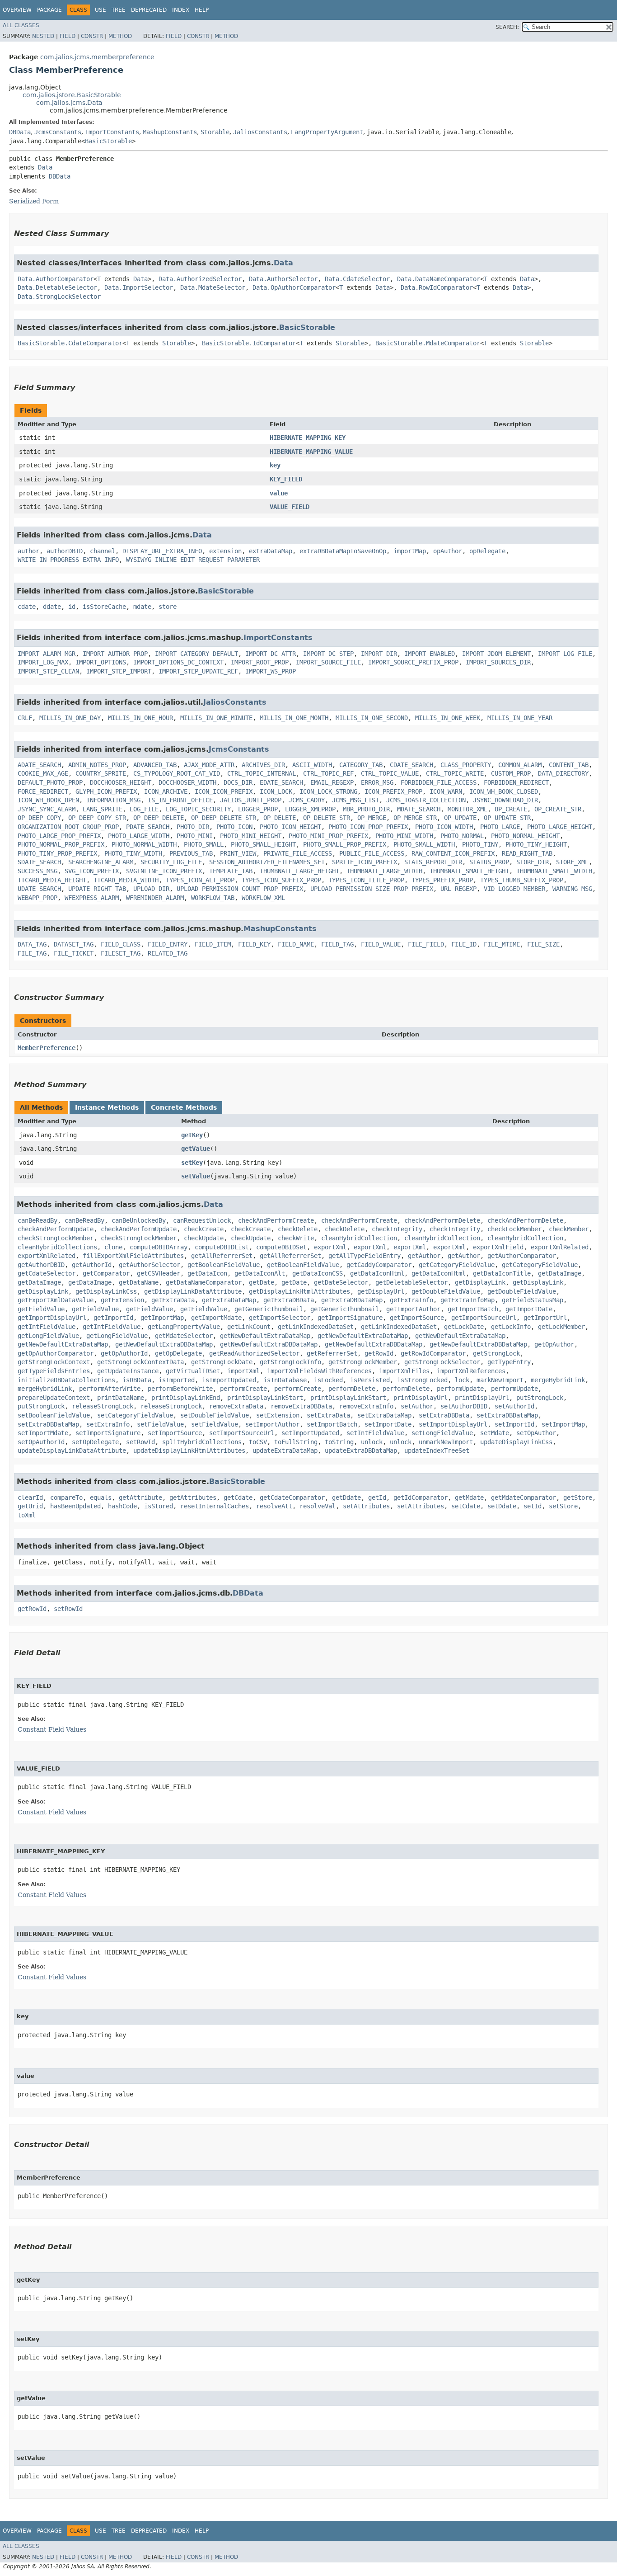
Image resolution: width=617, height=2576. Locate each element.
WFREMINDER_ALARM (155, 898)
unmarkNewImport (446, 1442)
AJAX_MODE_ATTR (209, 765)
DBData (20, 132)
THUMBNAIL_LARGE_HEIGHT (299, 871)
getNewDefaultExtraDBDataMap (164, 1344)
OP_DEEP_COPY (39, 818)
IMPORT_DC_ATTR (271, 654)
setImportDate (388, 1424)
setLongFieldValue (442, 1433)
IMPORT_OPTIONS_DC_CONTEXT (178, 662)
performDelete (352, 1389)
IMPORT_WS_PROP (271, 671)
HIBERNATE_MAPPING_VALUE (311, 452)
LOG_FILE (144, 809)
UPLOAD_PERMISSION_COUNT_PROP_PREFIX (240, 889)
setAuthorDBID (464, 1406)
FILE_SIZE (543, 944)
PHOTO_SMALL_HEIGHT (263, 844)
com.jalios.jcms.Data (69, 103)
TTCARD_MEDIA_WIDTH (126, 880)
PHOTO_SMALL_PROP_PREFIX (345, 844)
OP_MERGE (372, 818)
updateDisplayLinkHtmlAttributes (189, 1450)
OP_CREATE (511, 809)
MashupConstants (170, 132)
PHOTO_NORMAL (462, 836)
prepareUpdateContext (54, 1398)
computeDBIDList (222, 1247)
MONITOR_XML (467, 809)
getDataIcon (207, 1273)
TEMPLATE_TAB (231, 871)
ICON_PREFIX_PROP (393, 791)
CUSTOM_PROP (511, 773)
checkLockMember (514, 1229)
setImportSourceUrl (242, 1433)
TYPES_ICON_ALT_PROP (200, 880)
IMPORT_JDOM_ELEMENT (496, 654)
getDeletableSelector (411, 1282)
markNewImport (500, 1380)
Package (49, 10)
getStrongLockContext (54, 1362)
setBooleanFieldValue (54, 1415)
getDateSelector (341, 1282)
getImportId (113, 1318)
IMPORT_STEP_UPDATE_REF (198, 671)
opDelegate (487, 551)
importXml (243, 1371)
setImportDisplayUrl (453, 1424)
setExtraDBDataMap (507, 1415)
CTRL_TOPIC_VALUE (390, 773)
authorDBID (65, 551)
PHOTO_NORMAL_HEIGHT (525, 836)
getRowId (379, 1353)
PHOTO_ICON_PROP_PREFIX (368, 827)
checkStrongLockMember (56, 1238)
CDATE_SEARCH (411, 765)
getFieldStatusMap (533, 1300)
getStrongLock (496, 1353)
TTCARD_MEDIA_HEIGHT (52, 880)
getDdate (346, 1498)
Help (202, 10)
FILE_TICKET (74, 953)
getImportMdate (216, 1318)
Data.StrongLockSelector (59, 297)
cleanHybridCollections (57, 1247)
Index (181, 10)
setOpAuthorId (41, 1442)
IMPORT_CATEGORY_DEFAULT (196, 654)
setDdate (502, 1506)
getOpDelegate (178, 1353)
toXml (27, 1515)
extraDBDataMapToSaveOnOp (343, 551)
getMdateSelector (184, 1336)
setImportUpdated (310, 1433)
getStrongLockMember (363, 1362)
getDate (262, 1282)
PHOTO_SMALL (204, 844)
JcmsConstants (58, 132)
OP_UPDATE (460, 818)
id (72, 607)
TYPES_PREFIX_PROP (442, 880)
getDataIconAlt (260, 1273)
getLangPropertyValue (184, 1327)
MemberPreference (47, 1048)
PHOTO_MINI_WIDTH (404, 836)
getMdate (469, 1498)
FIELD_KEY (254, 944)
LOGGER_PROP (258, 809)
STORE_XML (572, 862)
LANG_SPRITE (103, 809)
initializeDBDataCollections (66, 1380)
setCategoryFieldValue (135, 1415)
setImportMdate (43, 1433)
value (279, 493)
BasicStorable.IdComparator (249, 343)
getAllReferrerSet (222, 1256)
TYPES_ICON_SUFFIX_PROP (281, 880)
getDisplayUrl (381, 1291)
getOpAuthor (554, 1344)
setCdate (466, 1506)
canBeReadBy (37, 1220)
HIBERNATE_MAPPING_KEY (308, 438)
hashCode (122, 1506)
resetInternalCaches (215, 1506)
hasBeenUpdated (75, 1506)
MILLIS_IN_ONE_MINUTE (216, 718)
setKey (192, 1163)
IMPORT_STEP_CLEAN (48, 671)
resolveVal (318, 1506)
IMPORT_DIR (379, 654)
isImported (177, 1380)
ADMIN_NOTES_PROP (97, 765)
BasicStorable (108, 141)
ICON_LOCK (276, 791)
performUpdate (460, 1389)
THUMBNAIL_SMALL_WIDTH (554, 871)
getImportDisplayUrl (52, 1318)
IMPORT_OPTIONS (101, 662)
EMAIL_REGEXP (332, 782)
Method (120, 36)
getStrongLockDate (222, 1362)
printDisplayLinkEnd (186, 1398)
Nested (43, 36)
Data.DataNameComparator (439, 279)
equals (101, 1498)
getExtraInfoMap (467, 1300)
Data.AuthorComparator (56, 279)
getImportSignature (350, 1318)
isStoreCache (104, 607)
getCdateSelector (47, 1273)
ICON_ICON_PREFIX (224, 791)
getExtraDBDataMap (352, 1300)
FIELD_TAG (337, 944)
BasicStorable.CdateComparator (70, 343)
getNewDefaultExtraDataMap (265, 1336)
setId (533, 1506)
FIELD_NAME (296, 944)
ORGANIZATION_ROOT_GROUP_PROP (68, 827)
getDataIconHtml (377, 1273)
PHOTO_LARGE (500, 827)
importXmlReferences (471, 1371)
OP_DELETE (280, 818)
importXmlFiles (404, 1371)
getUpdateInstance (128, 1371)
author (28, 551)
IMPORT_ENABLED (430, 654)
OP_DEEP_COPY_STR (97, 818)
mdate (142, 607)
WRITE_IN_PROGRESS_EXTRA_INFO (68, 560)
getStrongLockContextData (140, 1362)
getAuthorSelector (150, 1265)
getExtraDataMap (229, 1300)
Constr (92, 36)
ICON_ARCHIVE (166, 791)
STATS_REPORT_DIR (433, 862)
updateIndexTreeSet (437, 1450)
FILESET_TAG (121, 953)
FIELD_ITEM (213, 944)
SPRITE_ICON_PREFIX (365, 862)
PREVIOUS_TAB (191, 853)
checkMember (569, 1229)
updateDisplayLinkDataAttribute (72, 1450)
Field (68, 36)
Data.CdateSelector (357, 279)
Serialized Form (34, 201)
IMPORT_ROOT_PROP (260, 662)
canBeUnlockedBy (139, 1220)
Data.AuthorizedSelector (200, 279)
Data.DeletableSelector (57, 287)
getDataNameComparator (204, 1282)
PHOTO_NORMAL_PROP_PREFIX (61, 844)
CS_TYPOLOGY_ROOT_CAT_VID (177, 773)
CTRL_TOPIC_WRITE (455, 773)
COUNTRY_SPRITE (101, 773)
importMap (410, 551)
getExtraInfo (411, 1300)
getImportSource (417, 1318)
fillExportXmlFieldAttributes (133, 1256)
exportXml (330, 1247)
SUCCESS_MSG (37, 871)
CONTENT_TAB (569, 765)
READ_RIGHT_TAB (527, 853)
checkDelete (298, 1229)
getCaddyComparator (379, 1265)
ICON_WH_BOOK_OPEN (48, 800)
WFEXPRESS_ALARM (92, 898)
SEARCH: (507, 27)
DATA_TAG (32, 944)
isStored (159, 1506)
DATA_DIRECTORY (563, 773)
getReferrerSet (332, 1353)
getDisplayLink (480, 1282)
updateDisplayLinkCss (516, 1442)
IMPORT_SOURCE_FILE (328, 662)
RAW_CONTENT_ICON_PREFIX (453, 853)
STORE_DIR (533, 862)
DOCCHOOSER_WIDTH (187, 782)
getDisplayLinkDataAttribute (193, 1291)
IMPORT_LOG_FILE (565, 654)
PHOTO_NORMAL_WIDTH (144, 844)
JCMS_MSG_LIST (355, 800)
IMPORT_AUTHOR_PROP (115, 654)
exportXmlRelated (560, 1247)
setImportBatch (332, 1424)
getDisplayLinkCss (106, 1291)
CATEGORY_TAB (361, 765)
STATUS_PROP (489, 862)
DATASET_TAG (74, 944)
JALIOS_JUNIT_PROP (251, 800)
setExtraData (328, 1415)
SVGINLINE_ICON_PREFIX (164, 871)
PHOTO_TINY (480, 844)
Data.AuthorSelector (283, 279)
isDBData (137, 1380)
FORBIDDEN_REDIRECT (516, 782)
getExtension (122, 1300)
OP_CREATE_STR (558, 809)
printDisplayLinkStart (265, 1398)
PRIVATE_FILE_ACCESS (298, 853)
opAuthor (448, 551)
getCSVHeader (159, 1273)
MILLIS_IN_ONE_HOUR (140, 718)
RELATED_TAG (168, 953)
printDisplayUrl (421, 1398)
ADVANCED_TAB (155, 765)
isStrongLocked (422, 1380)
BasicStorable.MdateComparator (428, 343)
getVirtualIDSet (193, 1371)
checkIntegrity (397, 1229)
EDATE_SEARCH (281, 782)
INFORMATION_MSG (113, 800)
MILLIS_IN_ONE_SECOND (372, 718)
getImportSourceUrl (484, 1318)
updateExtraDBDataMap (361, 1450)
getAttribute (140, 1498)
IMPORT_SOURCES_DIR (498, 662)
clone (113, 1247)
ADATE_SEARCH (39, 765)
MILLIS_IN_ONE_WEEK (448, 718)
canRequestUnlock (202, 1220)
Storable (215, 132)
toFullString (296, 1442)
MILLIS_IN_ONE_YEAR (520, 718)
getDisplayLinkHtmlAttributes (299, 1291)
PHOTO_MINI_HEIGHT (251, 836)
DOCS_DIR (238, 782)
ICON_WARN (446, 791)
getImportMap (162, 1318)
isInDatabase (285, 1380)
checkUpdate (204, 1238)
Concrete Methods (184, 1107)
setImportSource (175, 1433)
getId (377, 1498)
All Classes (21, 25)
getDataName (139, 1282)
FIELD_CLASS (121, 944)
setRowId (140, 1442)
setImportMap (563, 1424)
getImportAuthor (413, 1309)
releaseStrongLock (103, 1406)
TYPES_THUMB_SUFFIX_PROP (522, 880)
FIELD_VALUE (381, 944)
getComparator (106, 1273)
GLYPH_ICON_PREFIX (106, 791)
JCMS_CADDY (307, 800)
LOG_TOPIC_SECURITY (198, 809)
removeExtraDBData (301, 1406)
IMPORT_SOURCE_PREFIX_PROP (413, 662)
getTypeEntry (509, 1362)
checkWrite (296, 1238)
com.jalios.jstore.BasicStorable (72, 95)
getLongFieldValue (48, 1336)
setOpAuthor (536, 1433)
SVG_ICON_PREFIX (92, 871)
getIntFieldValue (47, 1327)
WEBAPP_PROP (37, 898)
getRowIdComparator (433, 1353)
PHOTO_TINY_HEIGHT (536, 844)
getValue (196, 1149)
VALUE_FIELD (290, 507)
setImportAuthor (272, 1424)
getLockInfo (511, 1327)
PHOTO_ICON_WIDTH (444, 827)
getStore (578, 1498)
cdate (27, 607)
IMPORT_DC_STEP (328, 654)
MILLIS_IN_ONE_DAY (70, 718)
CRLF (25, 718)
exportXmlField (498, 1247)
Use (100, 10)
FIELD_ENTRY (168, 944)
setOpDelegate (95, 1442)
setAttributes (366, 1506)
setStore (563, 1506)
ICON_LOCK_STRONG (328, 791)
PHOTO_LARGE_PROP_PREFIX (59, 836)
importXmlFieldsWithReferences (319, 1371)
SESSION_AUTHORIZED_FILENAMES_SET (267, 862)
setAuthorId (514, 1406)
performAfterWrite (110, 1389)
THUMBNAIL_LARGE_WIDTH (384, 871)
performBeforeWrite (180, 1389)
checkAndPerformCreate (276, 1220)
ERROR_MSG (377, 782)
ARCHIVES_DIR (263, 765)
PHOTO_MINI (195, 836)
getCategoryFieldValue (457, 1265)
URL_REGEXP (458, 889)
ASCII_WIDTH (312, 765)
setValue (196, 1176)
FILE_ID (464, 944)
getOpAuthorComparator (56, 1353)
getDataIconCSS (318, 1273)
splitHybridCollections (202, 1442)
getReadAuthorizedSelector (254, 1353)
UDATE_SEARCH (39, 889)
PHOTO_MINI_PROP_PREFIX (328, 836)
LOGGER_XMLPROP (310, 809)
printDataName (121, 1398)
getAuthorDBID (41, 1265)
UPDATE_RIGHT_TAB (97, 889)
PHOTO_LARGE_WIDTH (139, 836)
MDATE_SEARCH (419, 809)
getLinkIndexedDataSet (316, 1327)
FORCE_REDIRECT (43, 791)
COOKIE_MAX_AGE (43, 773)
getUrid (30, 1506)
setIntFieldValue (375, 1433)
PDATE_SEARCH (148, 827)
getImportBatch (473, 1309)
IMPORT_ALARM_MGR (47, 654)
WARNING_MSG (572, 889)
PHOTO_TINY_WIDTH (133, 853)
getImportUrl (545, 1318)
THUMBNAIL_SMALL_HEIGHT (469, 871)
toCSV (258, 1442)
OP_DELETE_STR (327, 818)
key (275, 465)
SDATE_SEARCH (39, 862)
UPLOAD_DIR (151, 889)
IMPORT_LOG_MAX (43, 662)
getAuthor (424, 1256)
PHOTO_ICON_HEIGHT (290, 827)
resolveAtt (274, 1506)
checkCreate (204, 1229)
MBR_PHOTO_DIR (366, 809)
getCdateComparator (292, 1498)
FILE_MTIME (502, 944)
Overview (17, 10)
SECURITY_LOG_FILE (171, 862)
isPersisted (370, 1380)
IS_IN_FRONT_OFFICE (180, 800)
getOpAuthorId (124, 1353)
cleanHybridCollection (359, 1238)
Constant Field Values (52, 1729)
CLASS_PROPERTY (466, 765)
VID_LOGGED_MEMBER (514, 889)
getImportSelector (280, 1318)
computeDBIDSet (281, 1247)
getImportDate (529, 1309)
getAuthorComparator (522, 1256)
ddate (52, 607)
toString (339, 1442)
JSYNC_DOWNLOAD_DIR (505, 800)
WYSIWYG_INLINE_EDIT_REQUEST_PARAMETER (193, 560)
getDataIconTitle (502, 1273)
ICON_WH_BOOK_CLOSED (504, 791)
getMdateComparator (524, 1498)
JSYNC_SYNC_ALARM (47, 809)
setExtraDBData (444, 1415)
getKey (192, 1135)
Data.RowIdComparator (437, 287)
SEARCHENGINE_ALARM (101, 862)
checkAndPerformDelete (442, 1220)
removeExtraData (236, 1406)
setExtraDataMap (384, 1415)
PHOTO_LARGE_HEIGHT (560, 827)
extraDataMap (271, 551)
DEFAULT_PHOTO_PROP (50, 782)
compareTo (66, 1498)
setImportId (514, 1424)
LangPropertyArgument (327, 132)
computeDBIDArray (159, 1247)
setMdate (495, 1433)
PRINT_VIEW (238, 853)
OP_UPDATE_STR (507, 818)
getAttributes (193, 1498)
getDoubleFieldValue (446, 1291)
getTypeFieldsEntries (54, 1371)
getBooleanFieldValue (224, 1265)
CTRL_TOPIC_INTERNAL (262, 773)
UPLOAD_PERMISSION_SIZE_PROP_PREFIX (372, 889)
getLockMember (561, 1327)
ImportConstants (112, 132)
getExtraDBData (289, 1300)
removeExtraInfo (366, 1406)
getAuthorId (92, 1265)
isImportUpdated (229, 1380)
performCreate (243, 1389)
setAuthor (417, 1406)
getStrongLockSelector (442, 1362)
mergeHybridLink (558, 1380)
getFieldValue (41, 1309)
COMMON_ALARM (520, 765)
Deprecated (149, 10)
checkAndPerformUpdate (56, 1229)
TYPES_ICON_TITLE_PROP (366, 880)
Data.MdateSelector (213, 287)
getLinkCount (249, 1327)
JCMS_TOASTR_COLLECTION (426, 800)
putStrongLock (540, 1398)
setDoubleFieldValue (215, 1415)
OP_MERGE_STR (415, 818)
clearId (30, 1498)
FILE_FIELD (426, 944)
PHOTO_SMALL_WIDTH (424, 844)
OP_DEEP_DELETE (159, 818)
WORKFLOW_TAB (213, 898)
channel (103, 551)
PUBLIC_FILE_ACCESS (372, 853)
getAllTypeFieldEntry (365, 1256)
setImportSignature (108, 1433)
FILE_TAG (32, 953)
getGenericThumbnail (269, 1309)
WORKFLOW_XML (263, 898)
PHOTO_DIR (193, 827)
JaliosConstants (260, 132)
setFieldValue (160, 1424)
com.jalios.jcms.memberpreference (97, 57)
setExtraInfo (108, 1424)
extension (225, 551)
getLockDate (464, 1327)
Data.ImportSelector (139, 287)
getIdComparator (421, 1498)
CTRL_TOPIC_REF (328, 773)
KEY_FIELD (286, 479)
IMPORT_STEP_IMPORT (119, 671)
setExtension (278, 1415)
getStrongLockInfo (290, 1362)
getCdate (238, 1498)
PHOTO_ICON (234, 827)
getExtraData (173, 1300)
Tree (119, 10)
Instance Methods (107, 1107)
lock (462, 1380)
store (168, 607)
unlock (372, 1442)
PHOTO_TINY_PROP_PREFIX (57, 853)
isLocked (328, 1380)
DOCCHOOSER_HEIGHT (121, 782)
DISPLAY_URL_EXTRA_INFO (162, 551)
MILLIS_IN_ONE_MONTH (294, 718)
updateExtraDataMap (285, 1450)
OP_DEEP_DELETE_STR (224, 818)
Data (45, 167)
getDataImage (560, 1273)
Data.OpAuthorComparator (294, 287)
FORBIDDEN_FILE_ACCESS (439, 782)
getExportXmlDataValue (56, 1300)
